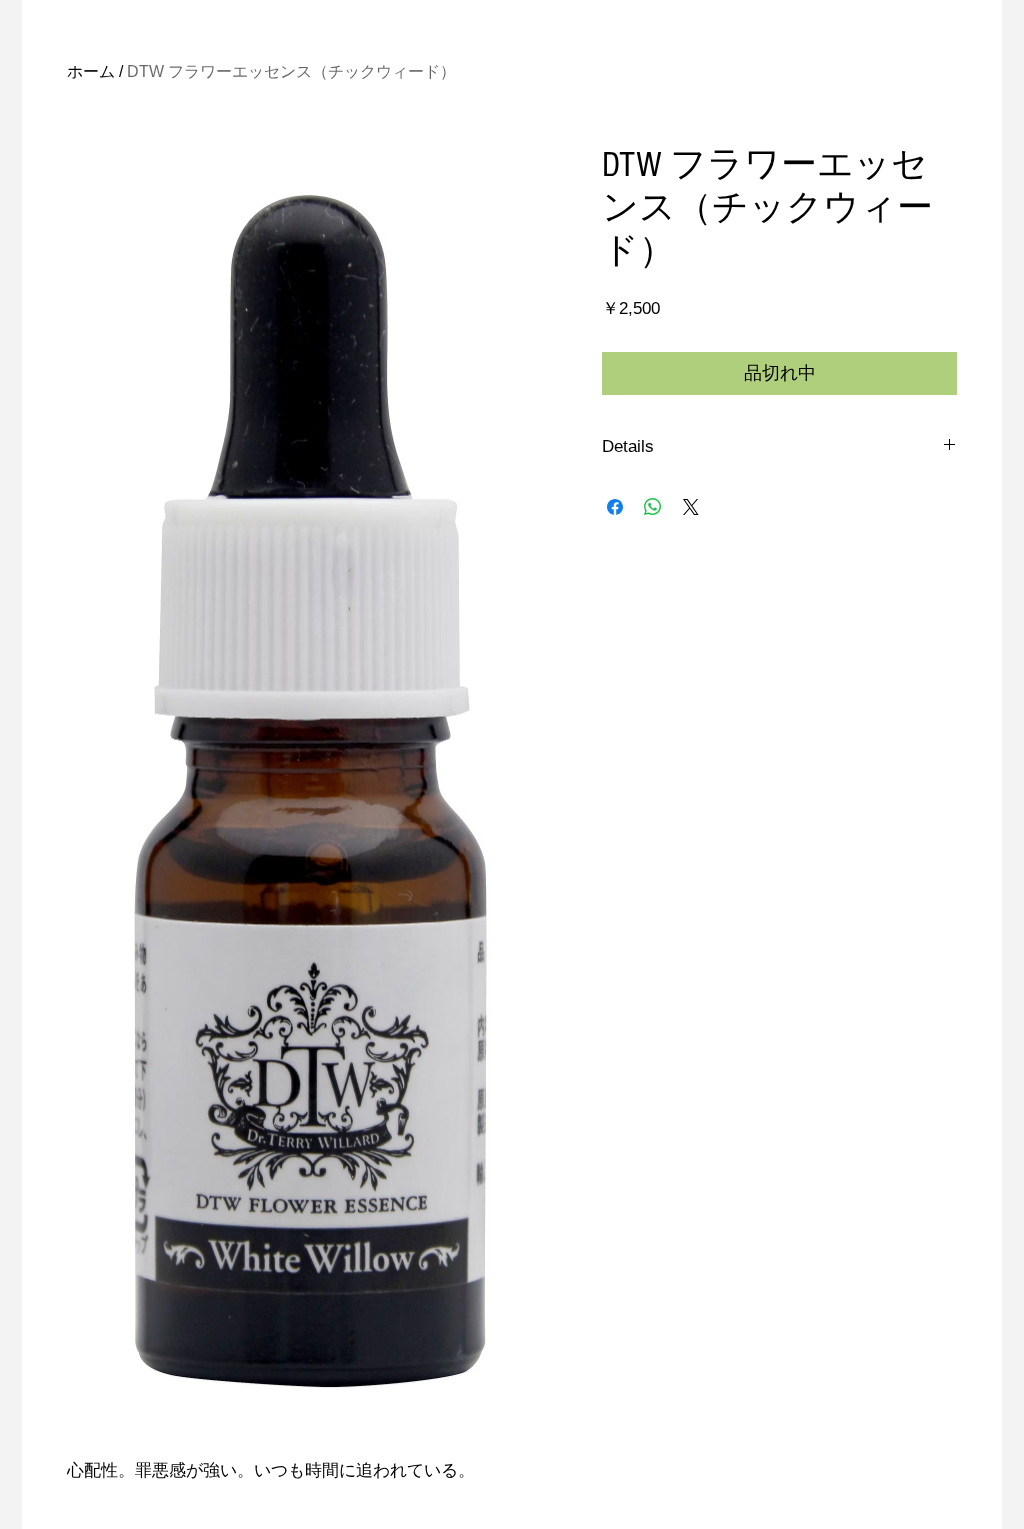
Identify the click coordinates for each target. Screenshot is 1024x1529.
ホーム (91, 71)
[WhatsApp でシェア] (653, 507)
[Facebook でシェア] (615, 507)
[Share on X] (691, 507)
